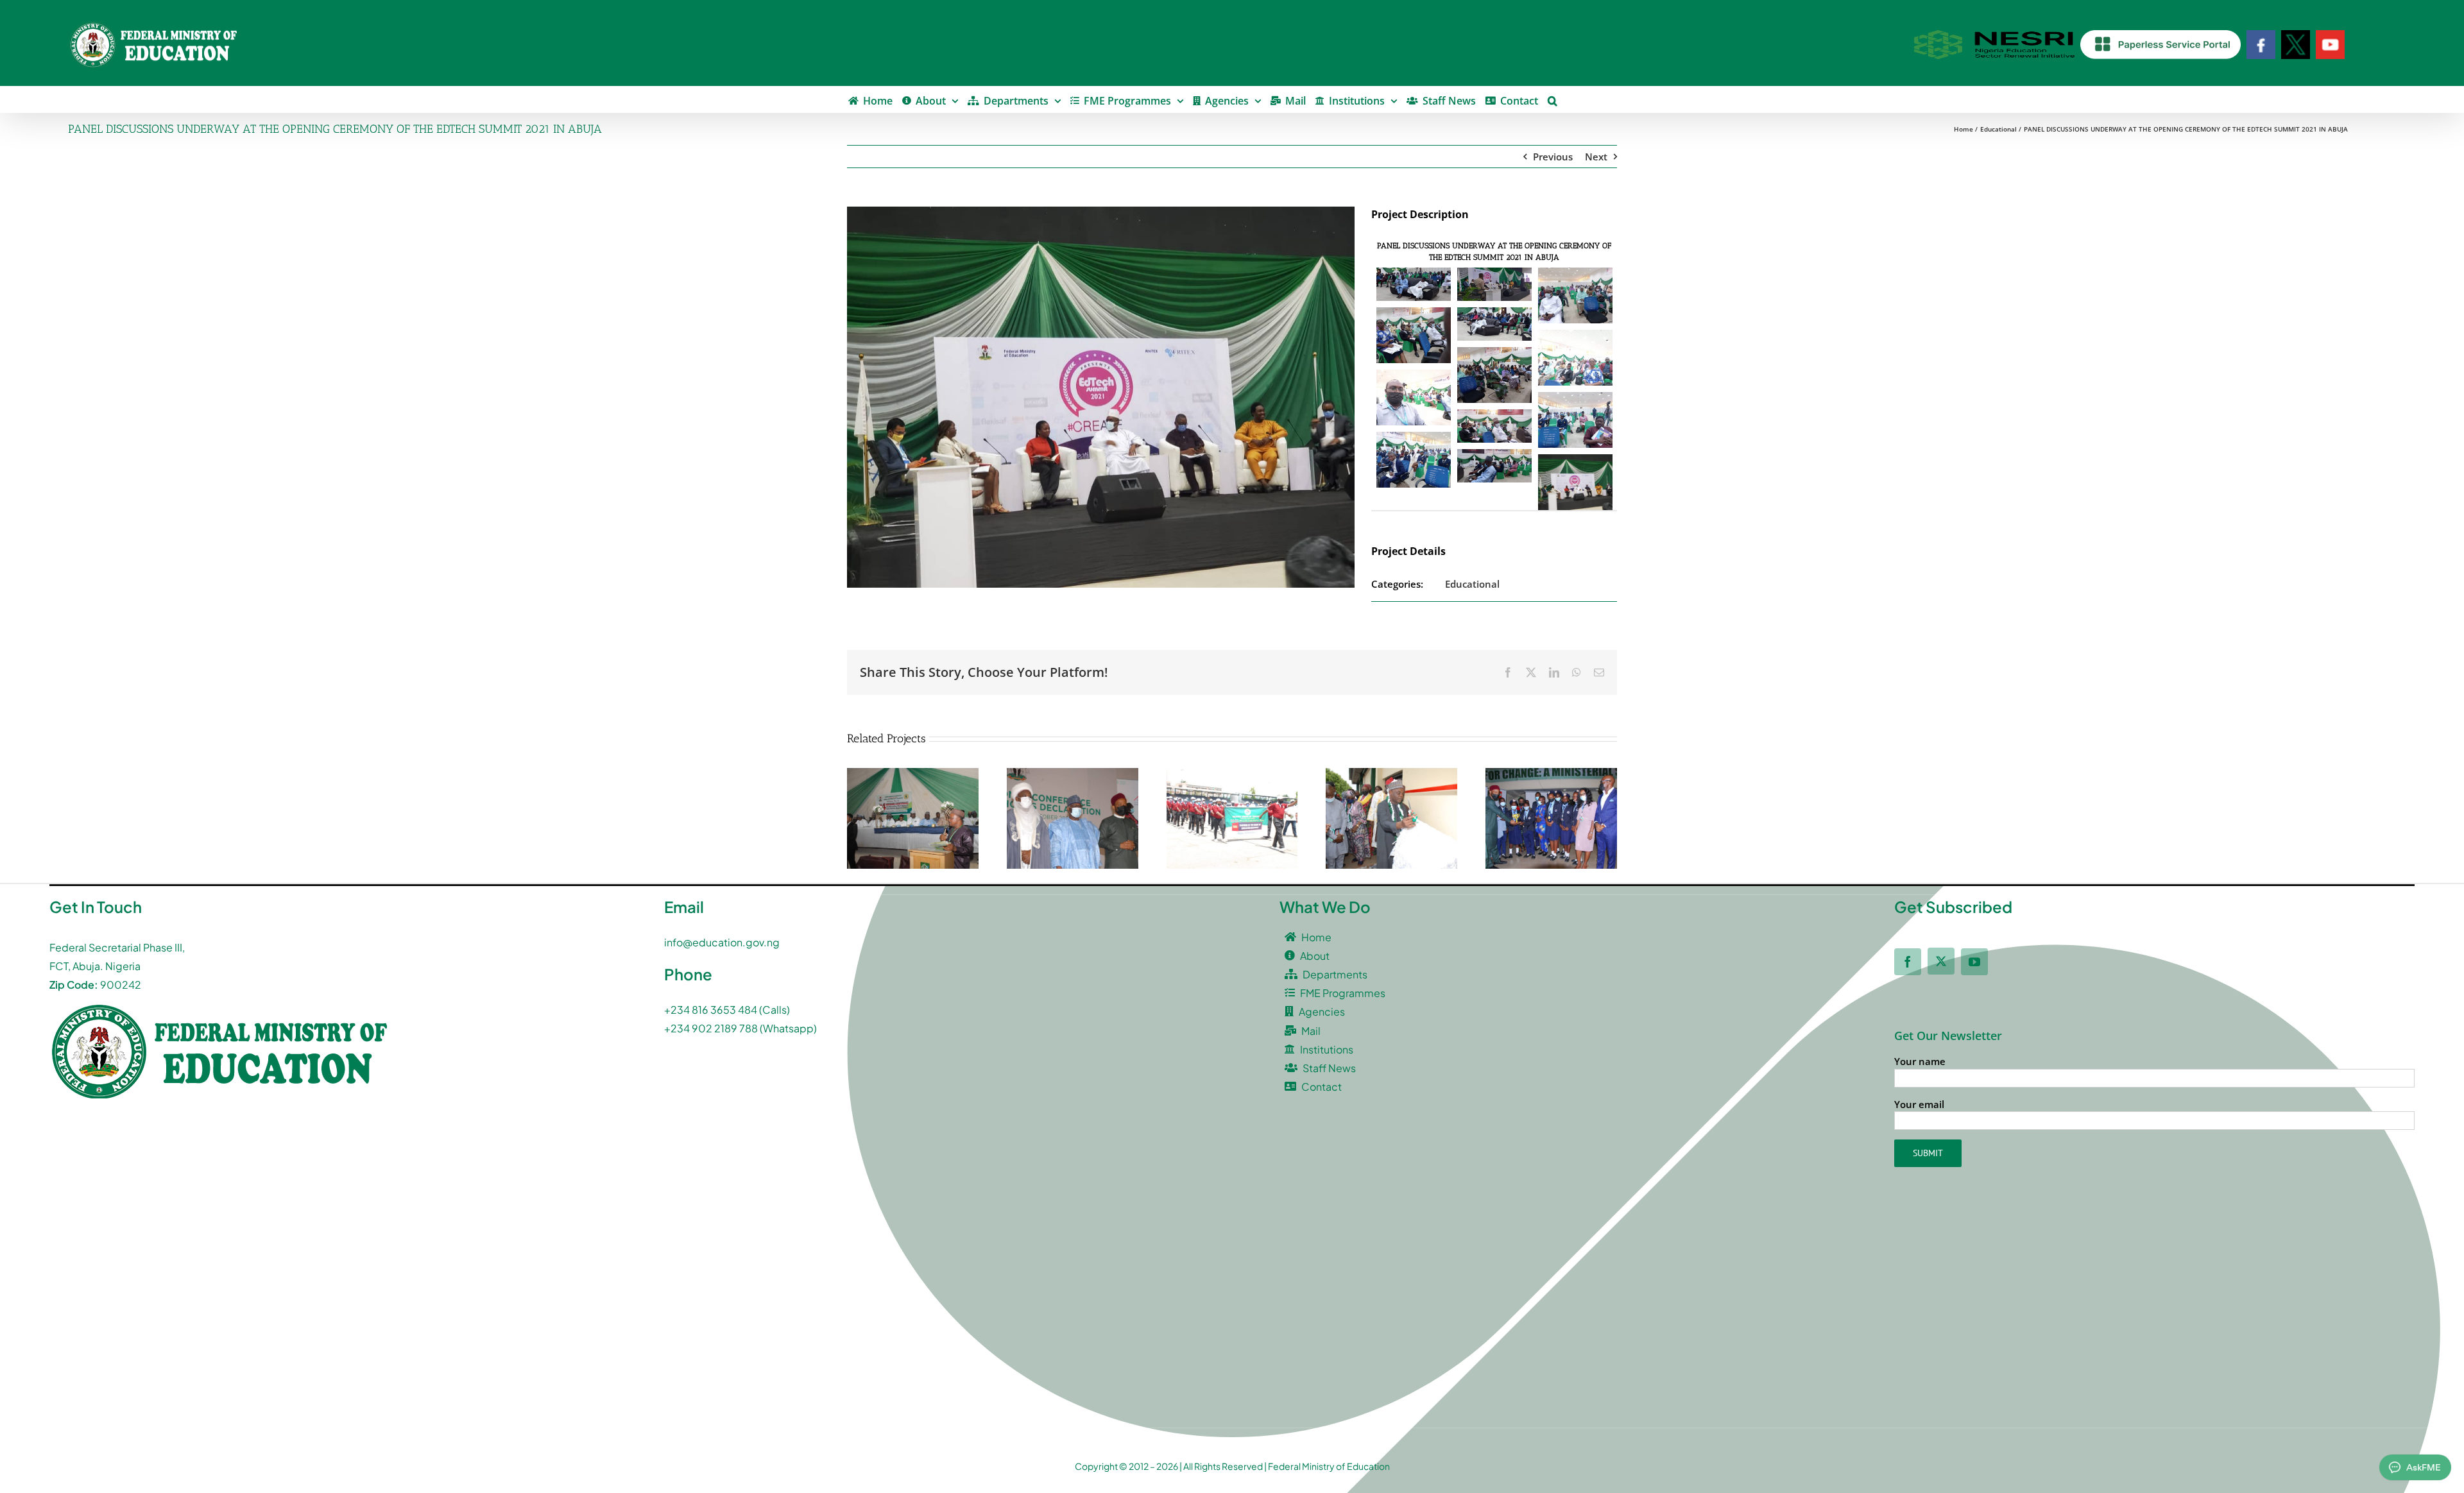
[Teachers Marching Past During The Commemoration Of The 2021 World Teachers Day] (1232, 774)
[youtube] (1974, 962)
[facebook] (1908, 962)
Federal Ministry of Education (1329, 1466)
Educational (1472, 584)
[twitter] (1941, 961)
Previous (1553, 157)
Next (1596, 157)
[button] (1553, 99)
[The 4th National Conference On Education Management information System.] (913, 774)
